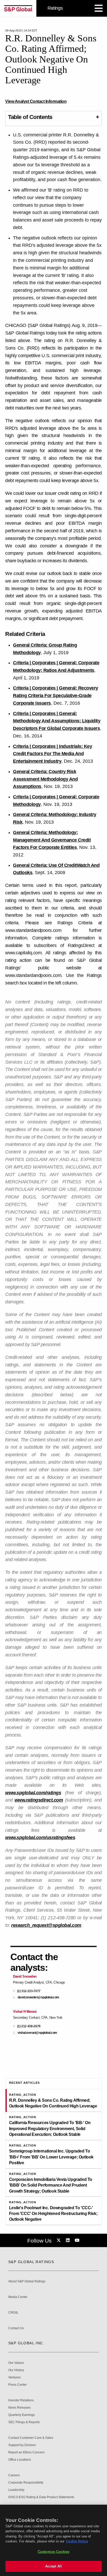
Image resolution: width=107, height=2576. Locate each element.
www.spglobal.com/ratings (33, 1793)
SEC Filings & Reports (24, 2422)
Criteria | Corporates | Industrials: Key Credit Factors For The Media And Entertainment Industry (52, 754)
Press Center (18, 2385)
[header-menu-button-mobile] (99, 8)
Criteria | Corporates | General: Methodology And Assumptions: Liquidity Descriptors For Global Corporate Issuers (57, 721)
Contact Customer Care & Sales (31, 2438)
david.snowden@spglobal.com (38, 1997)
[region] (53, 2540)
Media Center (18, 2297)
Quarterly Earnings (22, 2415)
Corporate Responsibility (26, 2483)
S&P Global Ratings (31, 2262)
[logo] (18, 8)
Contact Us (16, 2328)
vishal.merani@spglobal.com (37, 2033)
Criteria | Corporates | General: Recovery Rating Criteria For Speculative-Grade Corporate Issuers (56, 696)
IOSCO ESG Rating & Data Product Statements (41, 2497)
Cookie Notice (77, 2541)
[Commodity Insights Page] (59, 2240)
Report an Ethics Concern (26, 2452)
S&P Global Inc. (26, 2343)
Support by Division (22, 2445)
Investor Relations (21, 2400)
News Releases (19, 2408)
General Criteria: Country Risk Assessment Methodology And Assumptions (45, 779)
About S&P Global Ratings (27, 2281)
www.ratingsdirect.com (39, 1800)
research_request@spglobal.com (46, 1925)
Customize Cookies (53, 2552)
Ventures (15, 2378)
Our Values (16, 2363)
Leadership (16, 2490)
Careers (14, 2475)
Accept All (53, 2566)
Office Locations (20, 2460)
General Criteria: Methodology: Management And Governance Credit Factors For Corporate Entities (52, 840)
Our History (16, 2370)
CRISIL (13, 2313)
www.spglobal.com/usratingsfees (40, 1838)
